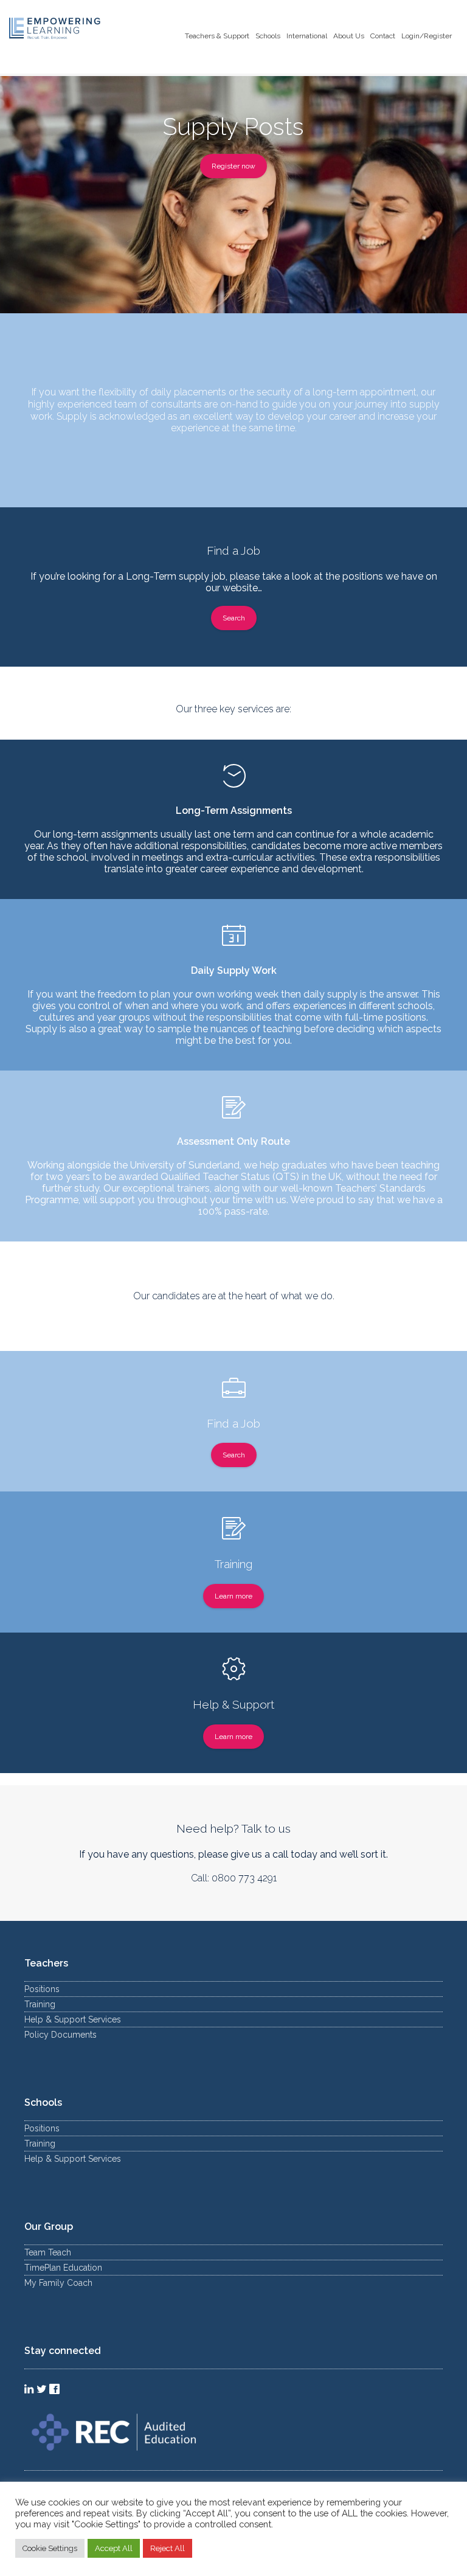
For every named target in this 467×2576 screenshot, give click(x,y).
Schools (268, 36)
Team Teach (48, 2252)
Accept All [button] (114, 2548)
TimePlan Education (63, 2268)
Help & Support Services (73, 2019)
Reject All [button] (168, 2548)
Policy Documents (61, 2035)
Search (234, 618)
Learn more (233, 1596)
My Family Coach (58, 2283)
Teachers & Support (217, 36)
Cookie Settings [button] (50, 2548)
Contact (383, 36)
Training (40, 2004)
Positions (42, 1989)
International (307, 36)
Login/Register (427, 36)
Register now (233, 166)
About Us (349, 36)
